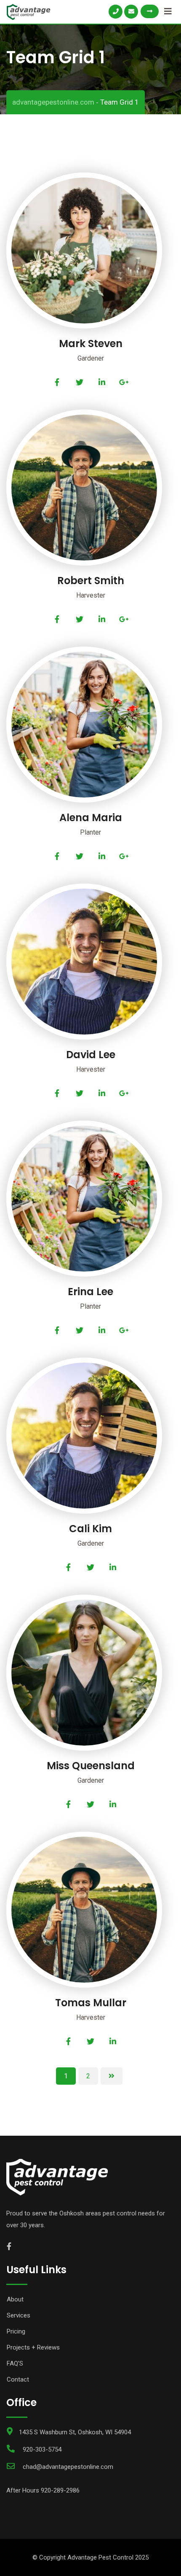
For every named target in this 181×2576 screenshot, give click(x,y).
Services (19, 2315)
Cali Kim (90, 1529)
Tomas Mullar (91, 2003)
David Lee (91, 1055)
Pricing (16, 2331)
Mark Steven (91, 344)
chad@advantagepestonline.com (68, 2467)
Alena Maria (91, 818)
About (15, 2299)
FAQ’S (15, 2363)
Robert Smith (91, 581)
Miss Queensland (91, 1766)
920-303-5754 (42, 2449)
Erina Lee (90, 1292)
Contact (18, 2379)
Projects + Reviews (33, 2347)
